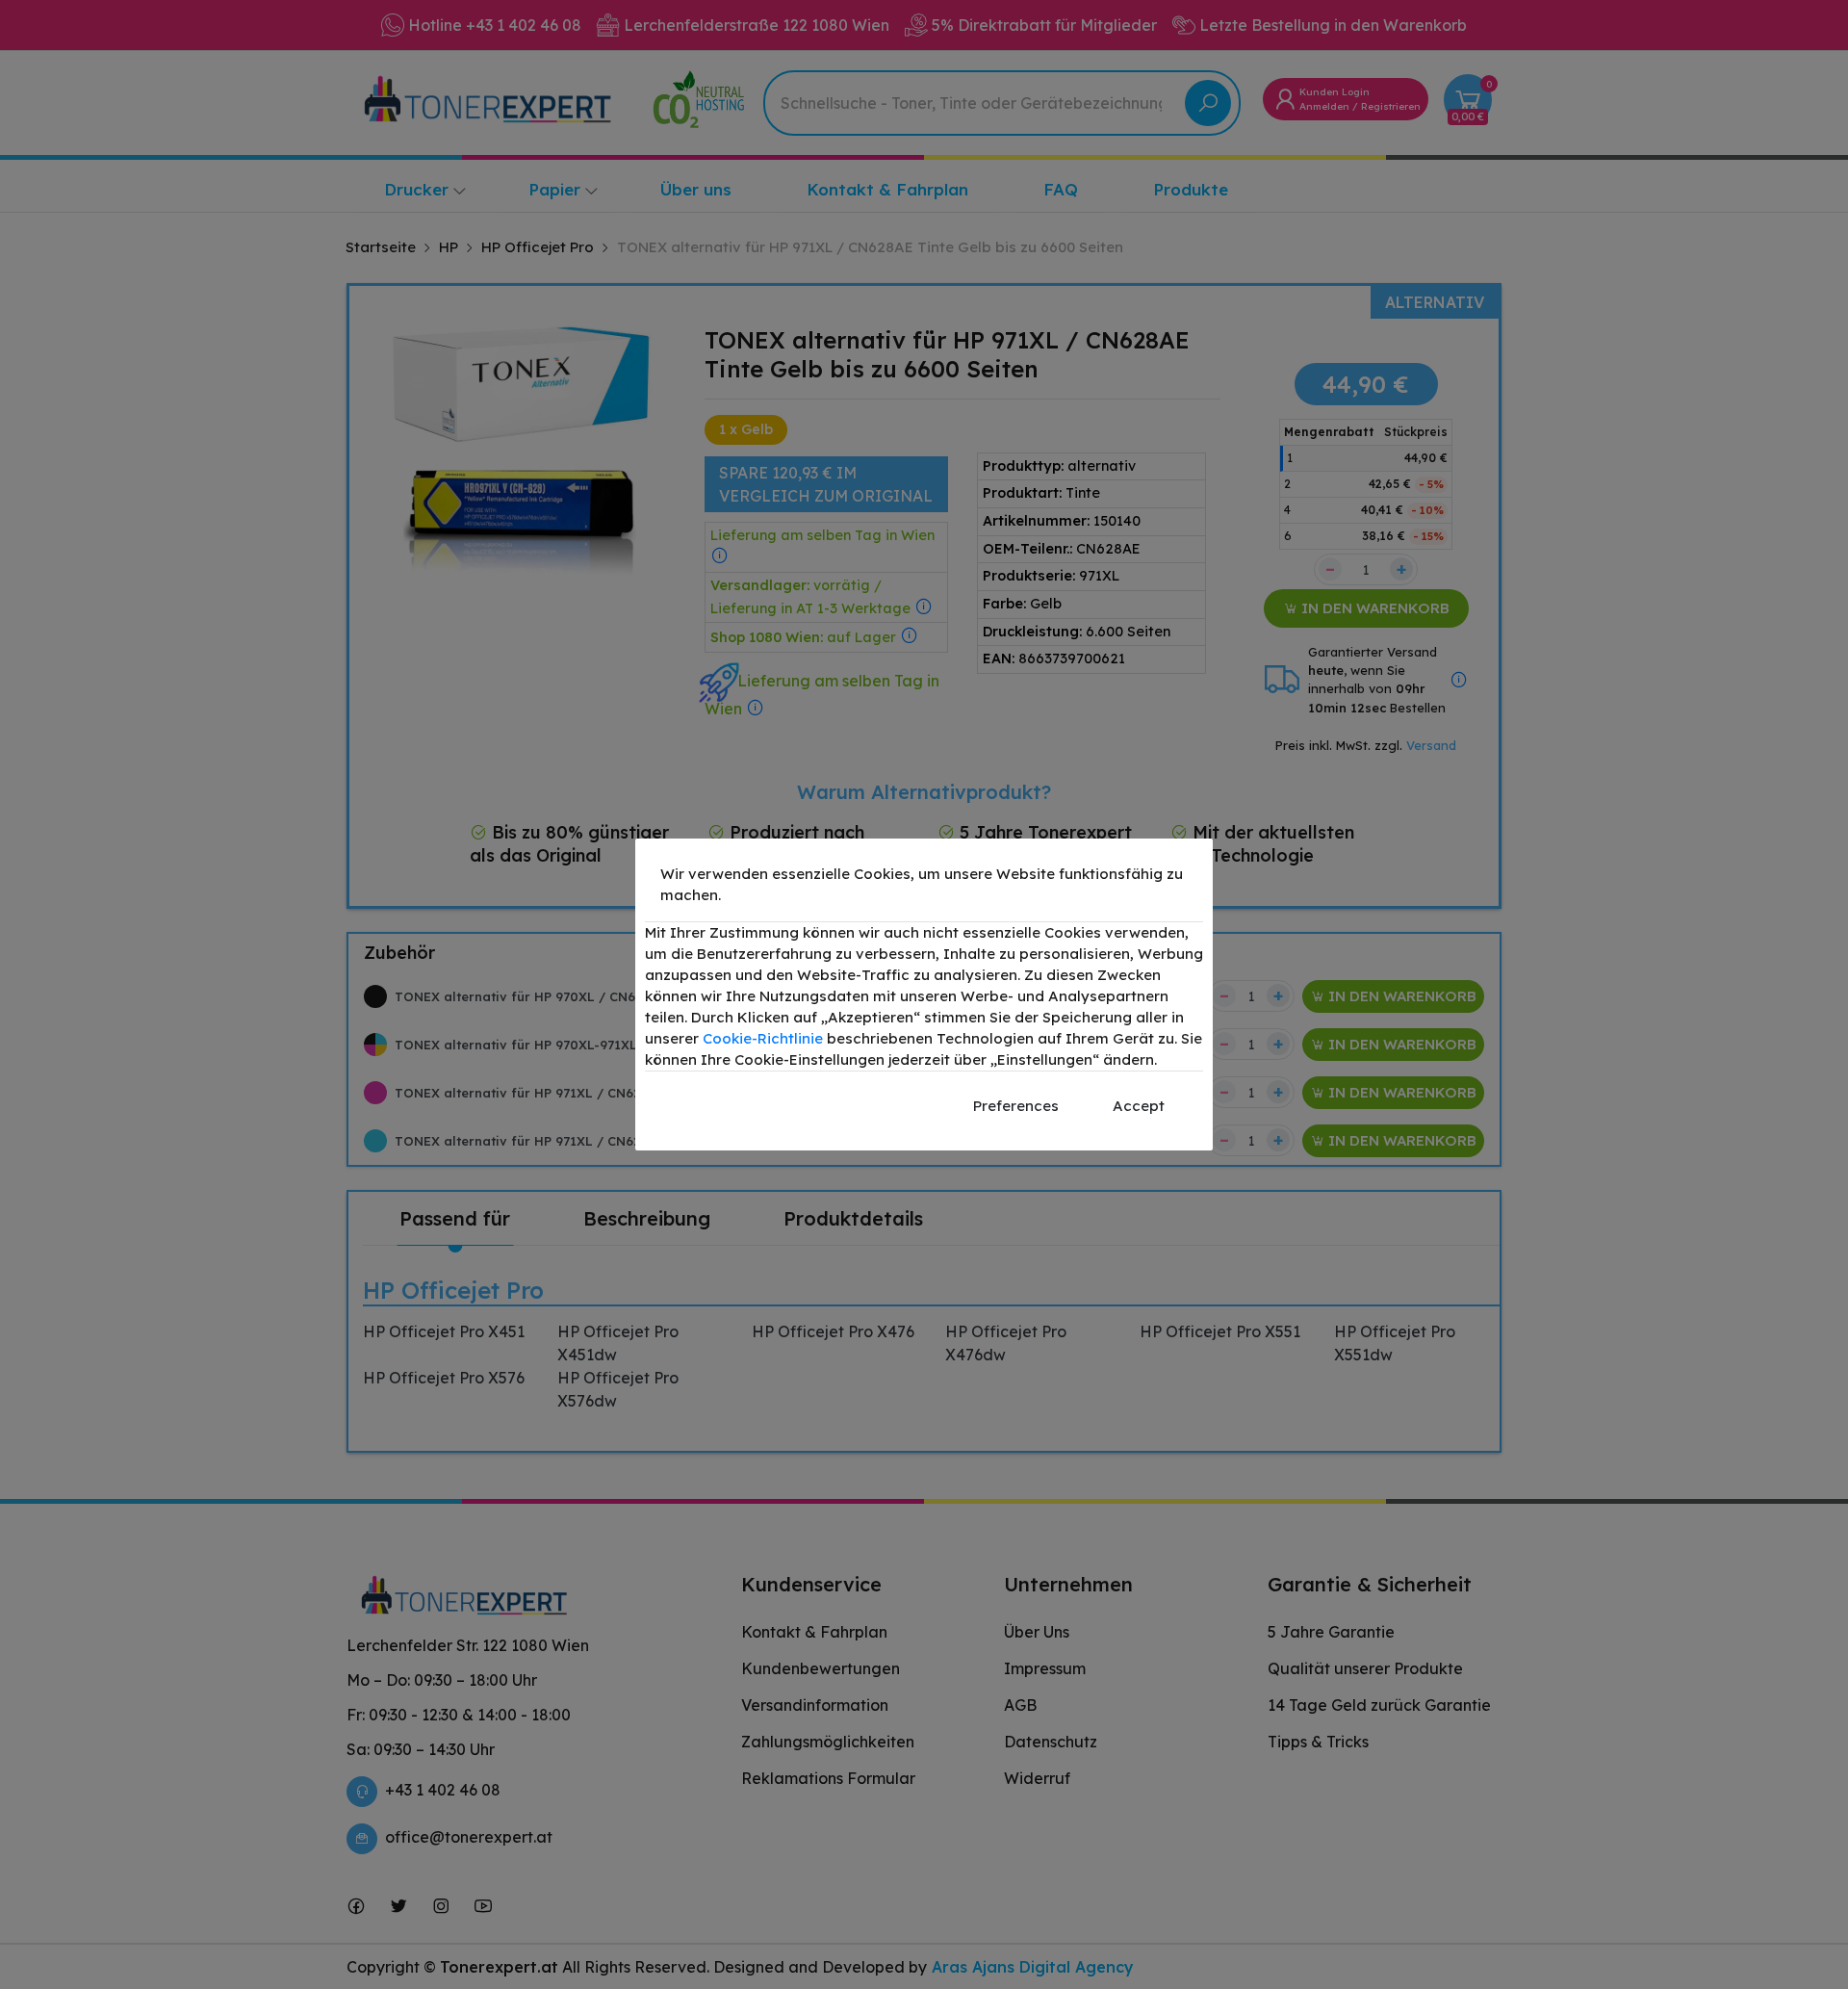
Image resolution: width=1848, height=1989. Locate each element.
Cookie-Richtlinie (763, 1038)
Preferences (1016, 1106)
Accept (1139, 1106)
